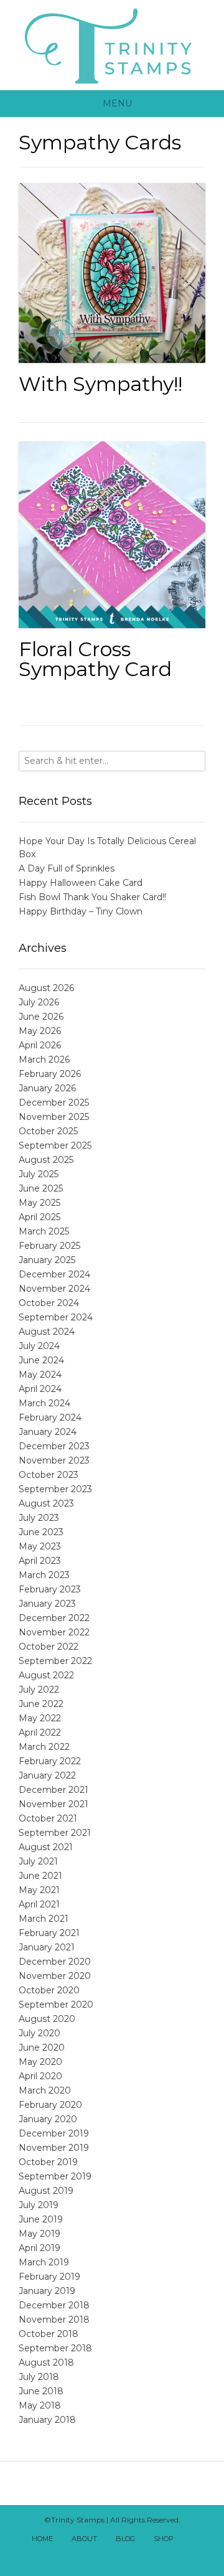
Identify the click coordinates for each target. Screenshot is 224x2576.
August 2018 (46, 2362)
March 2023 (44, 1575)
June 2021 (40, 1876)
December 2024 (54, 1274)
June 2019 (41, 2219)
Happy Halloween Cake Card (81, 883)
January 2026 (47, 1088)
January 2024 (48, 1432)
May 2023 (40, 1546)
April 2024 (40, 1389)
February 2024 (50, 1417)
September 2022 (55, 1661)
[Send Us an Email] (194, 2540)
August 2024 (47, 1332)
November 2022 (54, 1632)
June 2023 (41, 1532)
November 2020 (55, 1976)
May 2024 (40, 1375)
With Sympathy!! (100, 384)
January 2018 (47, 2420)
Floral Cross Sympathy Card (95, 659)
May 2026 (40, 1031)
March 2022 (44, 1747)
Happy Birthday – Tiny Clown (81, 911)
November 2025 (54, 1117)
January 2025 (47, 1260)
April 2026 (40, 1045)
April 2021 (39, 1904)
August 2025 (46, 1160)
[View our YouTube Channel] (112, 2556)
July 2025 (39, 1174)
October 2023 (49, 1475)
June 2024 (41, 1360)
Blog (125, 2539)
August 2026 (46, 988)
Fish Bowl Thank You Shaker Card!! (92, 897)
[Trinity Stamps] (112, 45)
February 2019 (49, 2277)
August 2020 (47, 2019)
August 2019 (46, 2191)
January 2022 (47, 1775)
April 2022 (40, 1732)
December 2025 (54, 1102)
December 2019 (54, 2133)
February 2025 (49, 1246)
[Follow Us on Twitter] (98, 2556)
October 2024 (49, 1303)
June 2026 (41, 1017)
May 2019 (40, 2234)
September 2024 (56, 1317)
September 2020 (56, 2005)
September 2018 (55, 2348)
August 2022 (46, 1675)
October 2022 (49, 1647)
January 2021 (47, 1947)
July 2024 (39, 1346)
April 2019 (40, 2248)
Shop (164, 2539)
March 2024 (44, 1403)
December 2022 (54, 1618)
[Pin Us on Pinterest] (139, 2556)
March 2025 (44, 1231)
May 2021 (39, 1890)
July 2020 (40, 2033)
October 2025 (48, 1131)
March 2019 (44, 2262)
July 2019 (39, 2205)
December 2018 (54, 2305)
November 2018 (54, 2320)
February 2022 (50, 1761)
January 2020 (48, 2119)
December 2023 (54, 1446)
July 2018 (39, 2377)
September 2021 (55, 1833)
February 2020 (50, 2105)
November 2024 (54, 1289)
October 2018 (49, 2334)
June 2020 (42, 2047)
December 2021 (54, 1790)
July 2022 (39, 1690)
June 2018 (41, 2391)
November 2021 (54, 1804)
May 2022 (40, 1718)
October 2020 (49, 1990)
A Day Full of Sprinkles (67, 868)
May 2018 (40, 2405)
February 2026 (50, 1074)
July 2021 (38, 1861)
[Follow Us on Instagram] (126, 2556)
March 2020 (45, 2090)
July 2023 (39, 1518)
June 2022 (41, 1704)
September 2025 (55, 1145)
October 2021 (48, 1818)
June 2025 (41, 1188)
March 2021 (44, 1919)
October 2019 (48, 2162)
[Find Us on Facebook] (85, 2556)
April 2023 (40, 1561)
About (84, 2539)
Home (42, 2539)
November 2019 (54, 2148)
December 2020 (55, 1962)
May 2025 (40, 1203)
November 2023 (54, 1460)
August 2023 (46, 1503)
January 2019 (47, 2291)
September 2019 (55, 2176)
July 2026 (39, 1002)
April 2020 (40, 2076)
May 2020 (40, 2062)
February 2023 (50, 1589)
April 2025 (40, 1217)
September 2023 (55, 1489)
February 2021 (49, 1933)
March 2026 (44, 1060)
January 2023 (47, 1604)
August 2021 (46, 1847)
